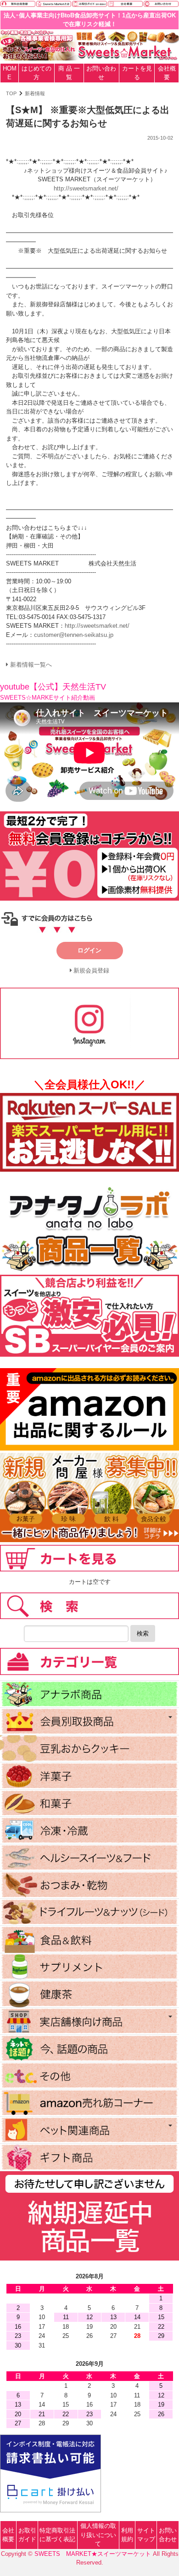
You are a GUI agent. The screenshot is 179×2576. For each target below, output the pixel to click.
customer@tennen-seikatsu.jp (74, 635)
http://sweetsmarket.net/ (86, 188)
